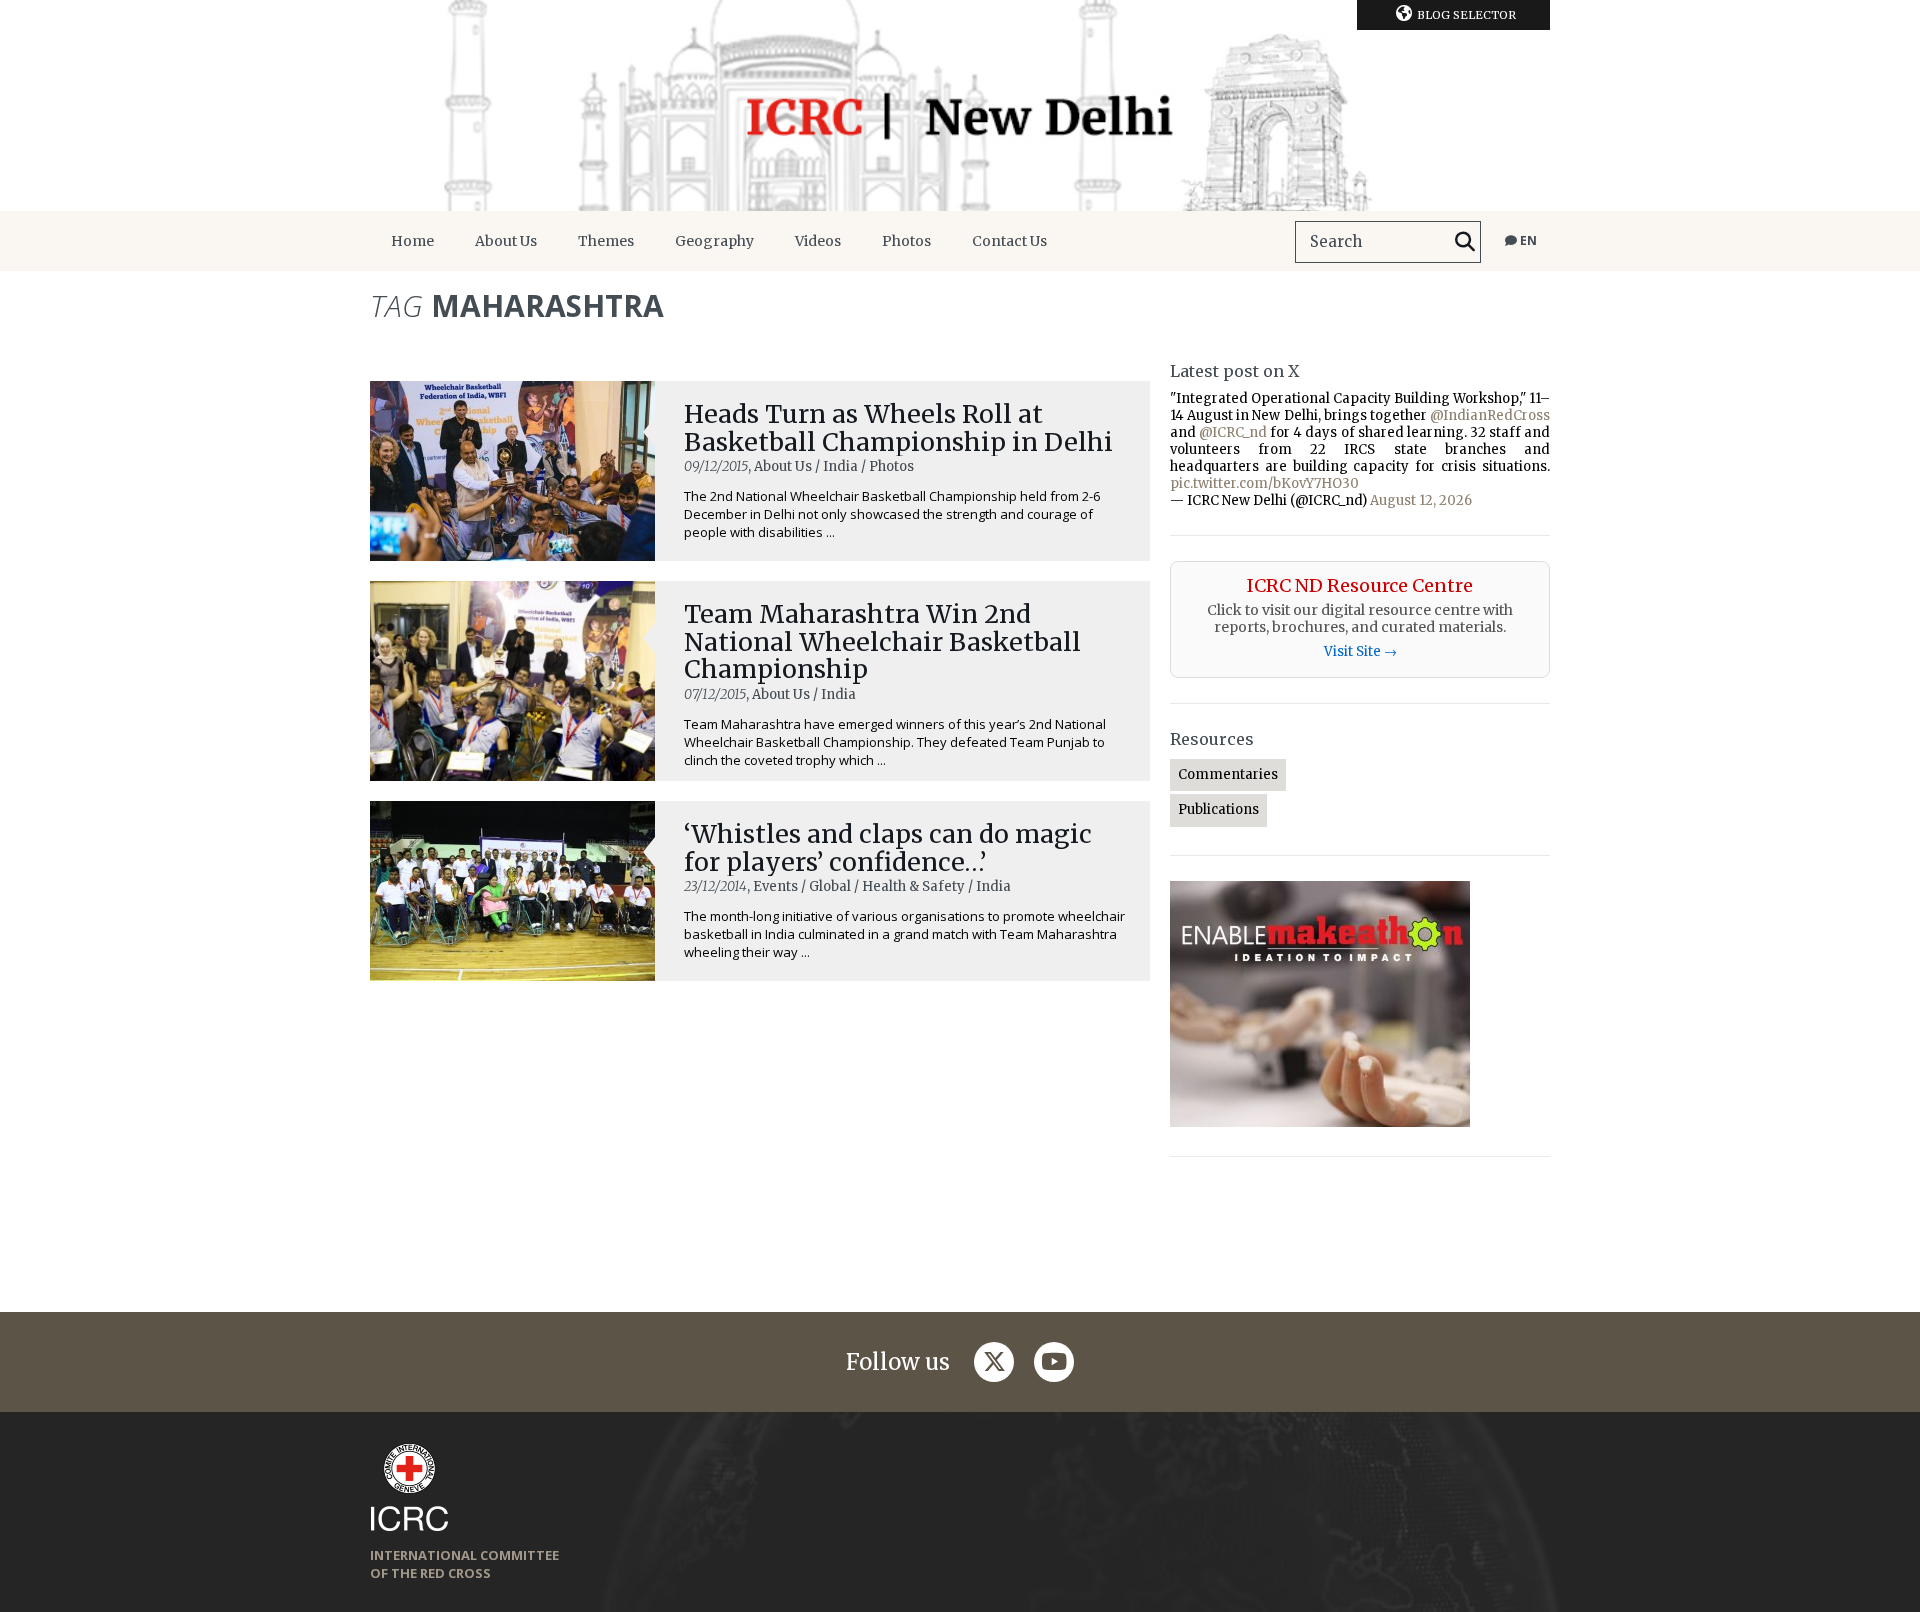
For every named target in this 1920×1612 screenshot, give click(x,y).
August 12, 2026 (1421, 500)
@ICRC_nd (1233, 432)
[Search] (1465, 242)
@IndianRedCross (1490, 415)
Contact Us (1009, 241)
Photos (906, 241)
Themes (606, 241)
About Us (506, 241)
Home (412, 241)
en (1527, 240)
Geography (714, 241)
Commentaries (1228, 774)
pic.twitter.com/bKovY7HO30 (1264, 483)
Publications (1218, 809)
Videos (818, 241)
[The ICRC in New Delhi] (960, 105)
